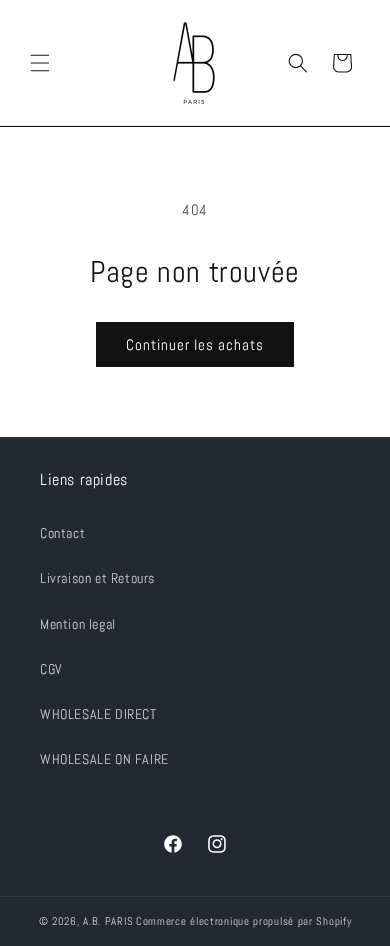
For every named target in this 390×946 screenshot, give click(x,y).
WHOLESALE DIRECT (98, 714)
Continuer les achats (195, 344)
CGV (51, 669)
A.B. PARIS (108, 921)
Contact (62, 533)
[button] (40, 63)
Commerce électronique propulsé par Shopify (243, 921)
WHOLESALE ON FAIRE (104, 759)
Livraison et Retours (97, 578)
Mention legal (78, 624)
